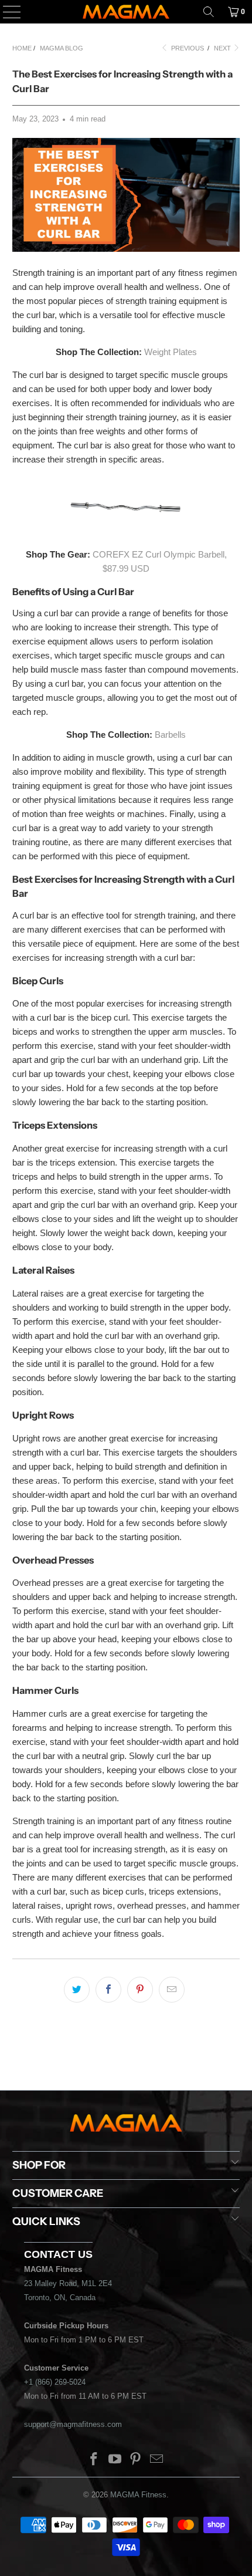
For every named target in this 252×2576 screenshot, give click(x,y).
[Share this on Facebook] (108, 1990)
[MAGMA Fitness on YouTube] (115, 2460)
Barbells (170, 735)
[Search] (209, 12)
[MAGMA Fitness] (126, 12)
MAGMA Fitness (138, 2495)
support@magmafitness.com (73, 2424)
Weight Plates (171, 352)
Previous (187, 48)
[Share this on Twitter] (77, 1990)
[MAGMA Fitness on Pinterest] (136, 2460)
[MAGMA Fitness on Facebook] (94, 2460)
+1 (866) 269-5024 (55, 2382)
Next (223, 48)
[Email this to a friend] (172, 1990)
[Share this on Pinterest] (140, 1990)
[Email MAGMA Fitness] (157, 2460)
